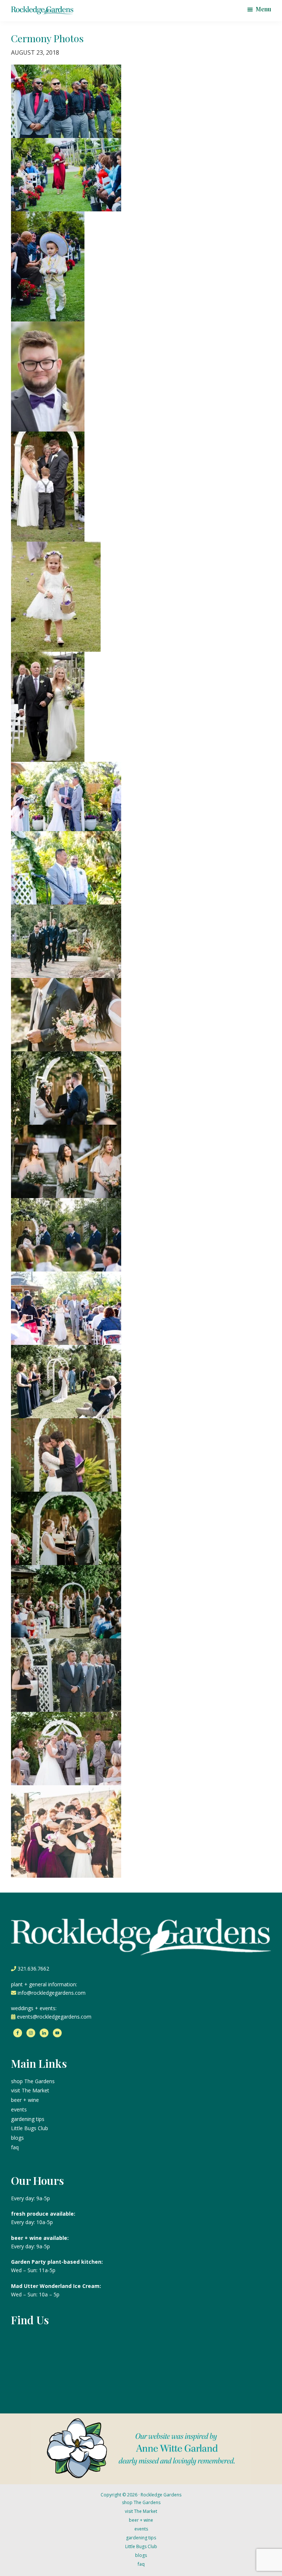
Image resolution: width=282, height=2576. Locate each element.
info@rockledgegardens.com (52, 1993)
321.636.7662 (33, 1969)
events (19, 2109)
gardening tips (28, 2119)
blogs (17, 2138)
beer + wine (25, 2100)
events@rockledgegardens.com (54, 2017)
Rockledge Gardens (161, 2495)
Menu (263, 9)
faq (15, 2147)
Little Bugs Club (30, 2128)
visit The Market (30, 2090)
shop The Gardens (33, 2081)
